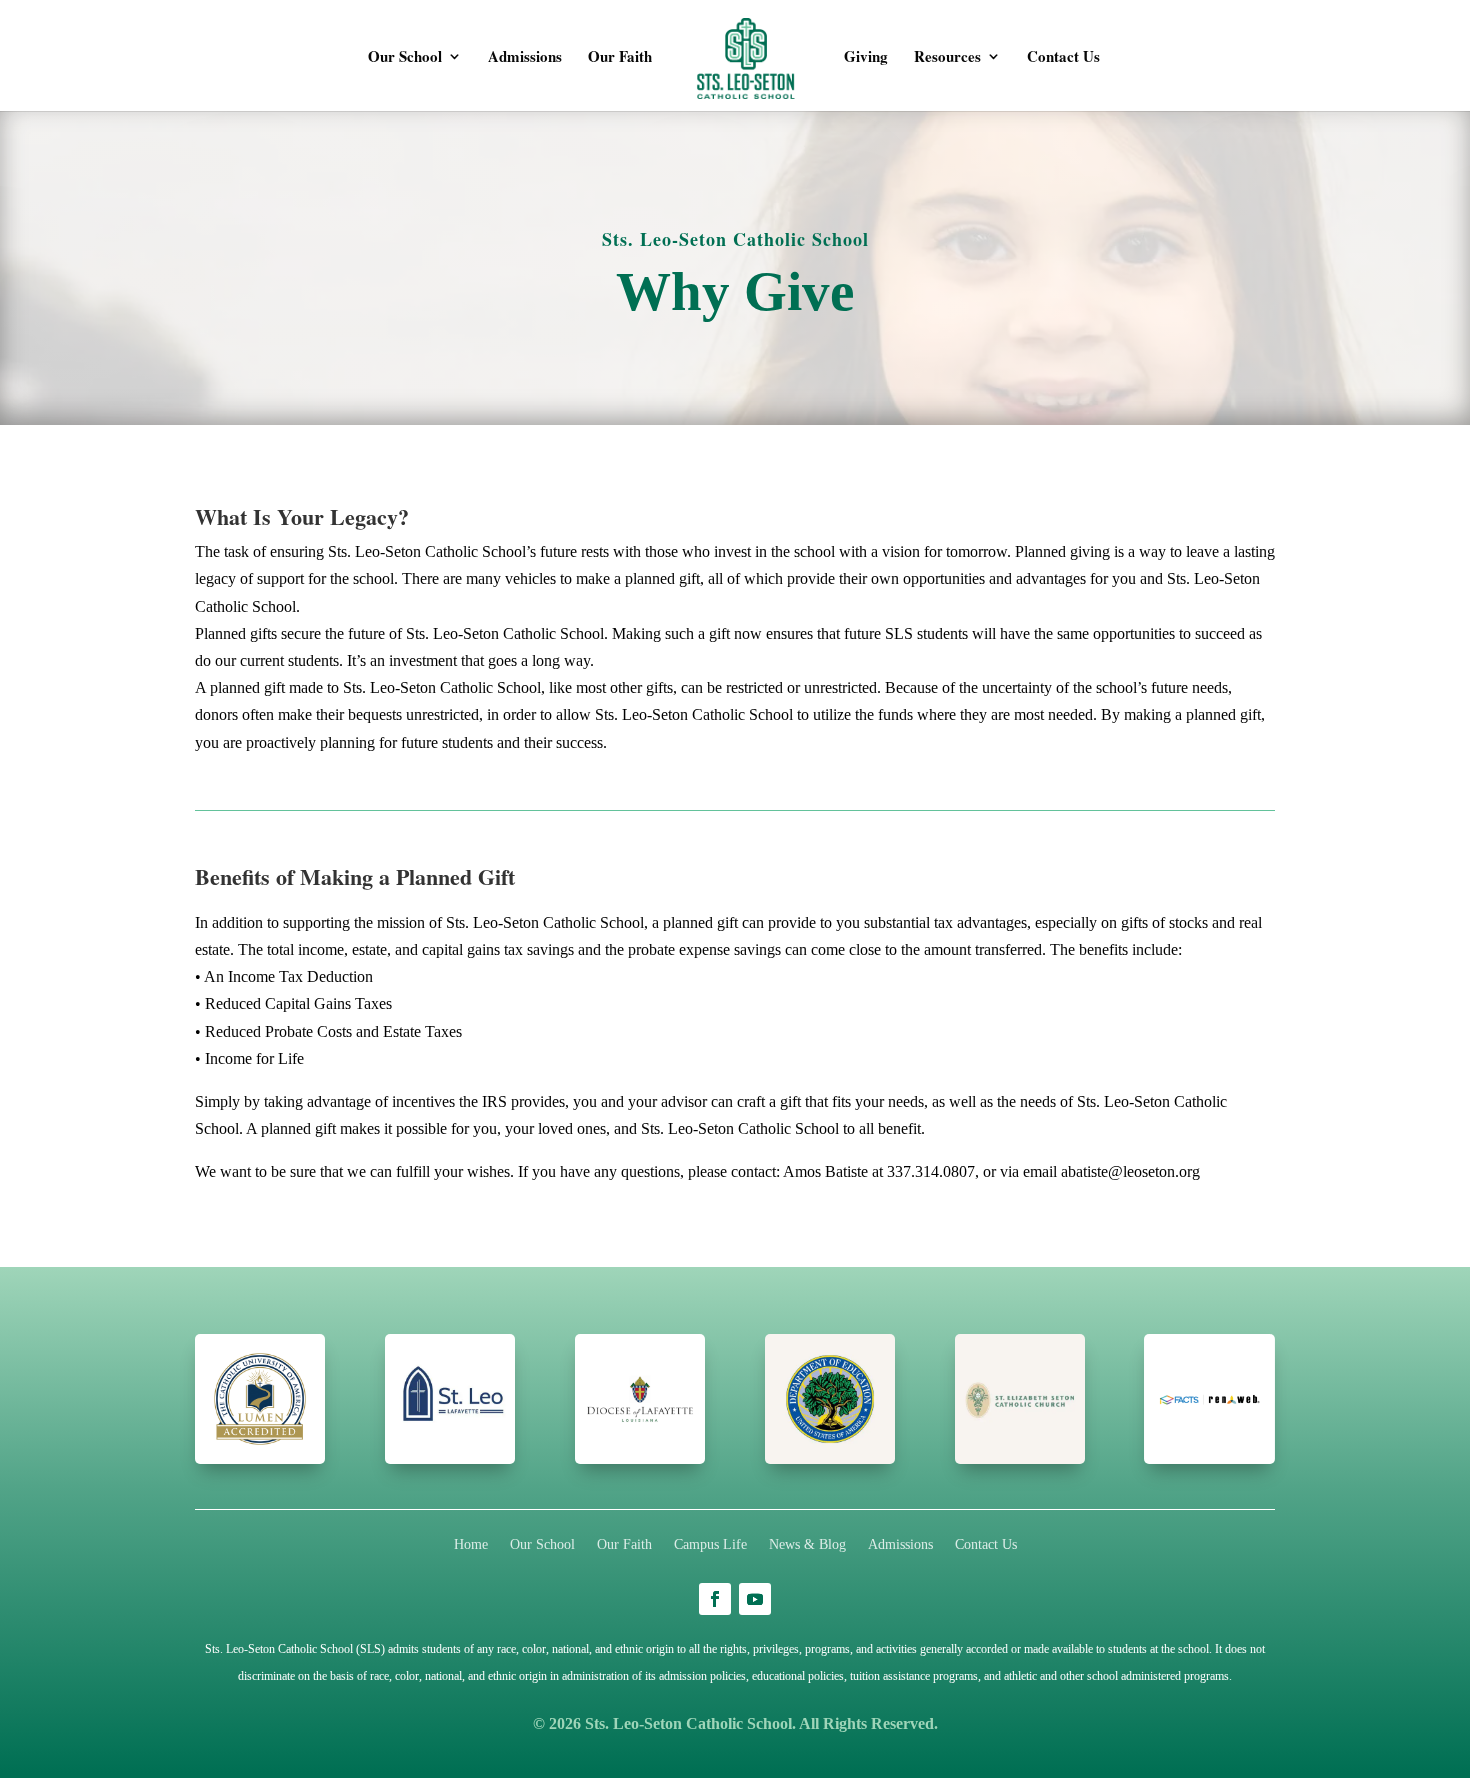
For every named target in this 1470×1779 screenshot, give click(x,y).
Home (471, 1545)
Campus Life (710, 1545)
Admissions (525, 58)
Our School (405, 58)
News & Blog (807, 1545)
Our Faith (620, 58)
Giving (866, 58)
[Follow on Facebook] (715, 1599)
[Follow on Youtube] (755, 1599)
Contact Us (1063, 58)
